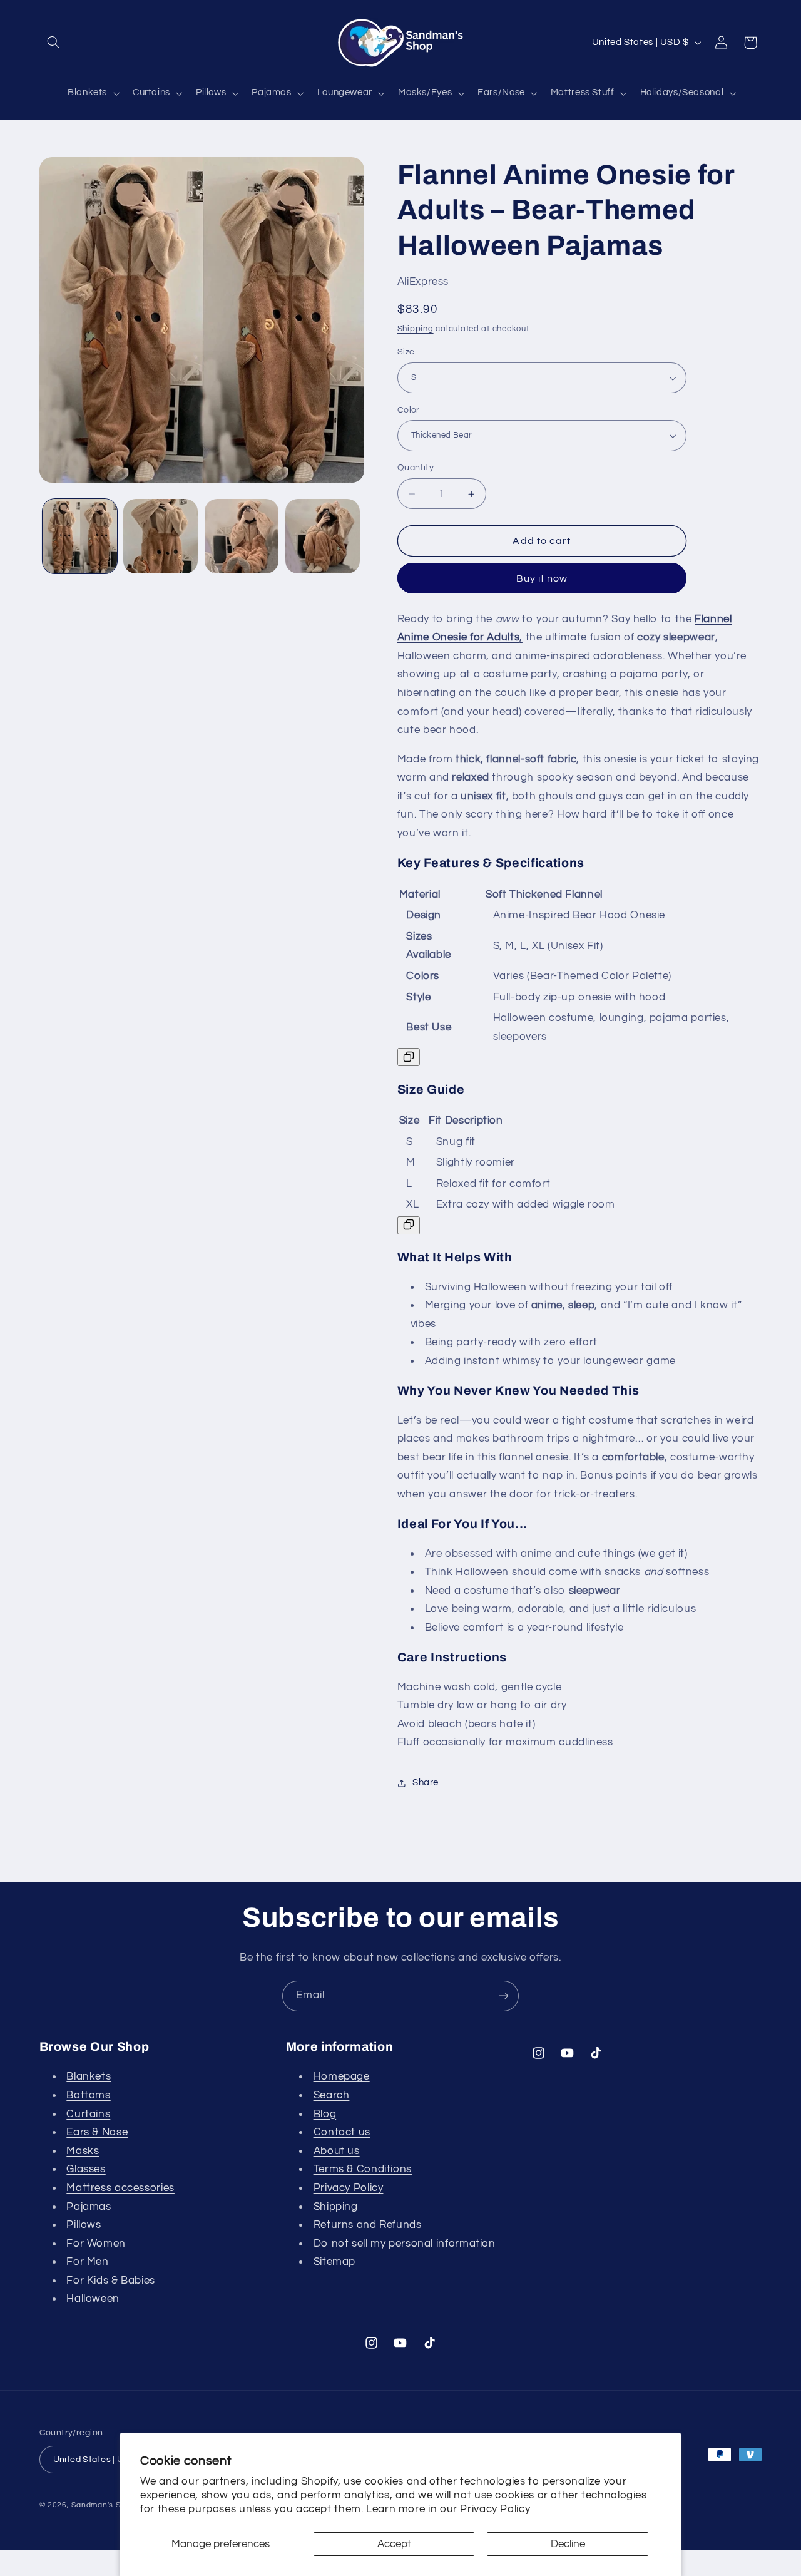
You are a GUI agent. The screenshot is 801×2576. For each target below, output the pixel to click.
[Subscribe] (504, 1996)
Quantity (416, 468)
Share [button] (426, 1783)
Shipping (416, 329)
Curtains (88, 2114)
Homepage (342, 2076)
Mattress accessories (120, 2188)
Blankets (89, 2076)
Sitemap (334, 2262)
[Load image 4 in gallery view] (323, 536)
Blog (325, 2114)
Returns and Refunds (368, 2225)
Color (409, 410)
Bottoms (88, 2095)
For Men (87, 2262)
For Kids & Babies (111, 2281)
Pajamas (89, 2207)
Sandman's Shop (103, 2505)
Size (406, 352)
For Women (96, 2244)
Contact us (342, 2132)
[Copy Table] (409, 1058)
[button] (54, 43)
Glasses (86, 2169)
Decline (568, 2544)
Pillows (84, 2225)
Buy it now (542, 578)
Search (332, 2095)
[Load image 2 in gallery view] (161, 536)
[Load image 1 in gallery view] (80, 536)
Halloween (93, 2299)
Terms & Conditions (363, 2169)
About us (337, 2151)
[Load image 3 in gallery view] (242, 536)
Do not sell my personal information (405, 2244)
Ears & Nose (97, 2132)
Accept (394, 2544)
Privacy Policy (495, 2509)
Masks (83, 2151)
